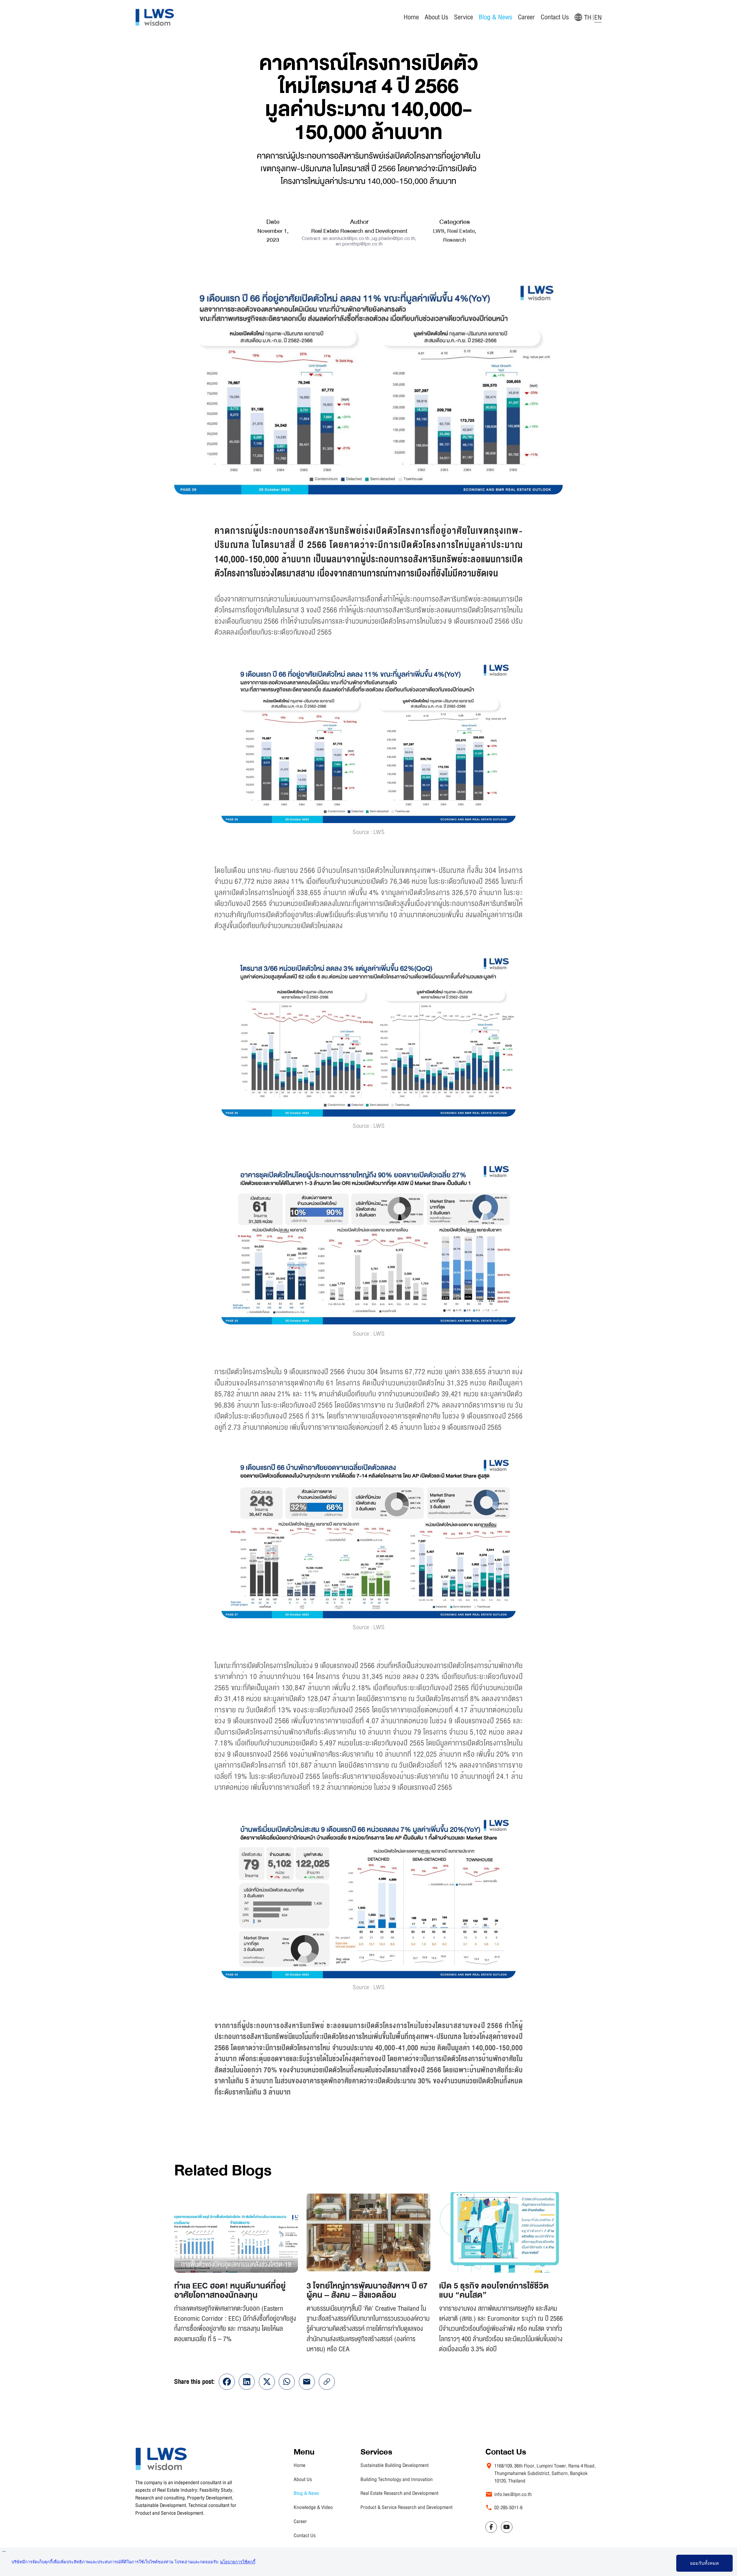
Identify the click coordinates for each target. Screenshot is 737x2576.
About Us (436, 17)
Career (526, 17)
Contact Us (555, 17)
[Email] (307, 2382)
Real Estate (461, 231)
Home (411, 17)
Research (455, 240)
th (588, 17)
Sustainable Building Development (395, 2465)
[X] (267, 2382)
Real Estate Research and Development (399, 2493)
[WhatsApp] (287, 2382)
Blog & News (306, 2493)
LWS (439, 231)
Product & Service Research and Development (407, 2507)
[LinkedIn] (247, 2382)
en (598, 17)
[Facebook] (227, 2382)
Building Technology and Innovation (397, 2479)
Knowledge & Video (313, 2507)
